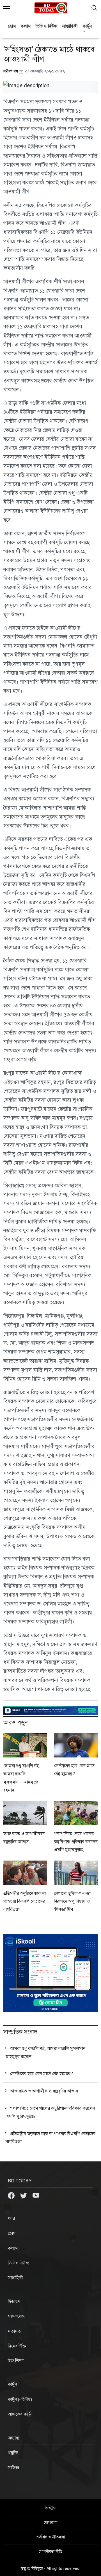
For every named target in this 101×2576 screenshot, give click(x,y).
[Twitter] (24, 2195)
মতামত (14, 2331)
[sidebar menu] (7, 8)
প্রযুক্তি (13, 2453)
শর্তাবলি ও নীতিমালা (50, 2537)
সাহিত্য (14, 2468)
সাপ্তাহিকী (70, 26)
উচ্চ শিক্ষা (16, 2361)
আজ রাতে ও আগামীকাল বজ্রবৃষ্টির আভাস (44, 2091)
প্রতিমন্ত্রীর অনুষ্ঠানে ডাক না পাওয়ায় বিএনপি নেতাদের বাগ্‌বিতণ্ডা (25, 1902)
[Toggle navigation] (94, 8)
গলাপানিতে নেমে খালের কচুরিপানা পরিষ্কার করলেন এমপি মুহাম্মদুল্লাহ (76, 1842)
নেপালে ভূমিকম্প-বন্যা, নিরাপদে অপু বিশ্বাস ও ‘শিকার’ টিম (73, 1902)
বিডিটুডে (51, 2508)
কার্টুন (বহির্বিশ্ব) (20, 2399)
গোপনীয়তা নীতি (50, 2552)
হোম (12, 26)
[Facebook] (12, 2195)
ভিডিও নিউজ (47, 26)
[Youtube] (36, 2195)
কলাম (26, 26)
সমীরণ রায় (11, 71)
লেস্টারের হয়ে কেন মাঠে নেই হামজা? (42, 2074)
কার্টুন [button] (87, 26)
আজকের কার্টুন (20, 2414)
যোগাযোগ (51, 2523)
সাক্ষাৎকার (17, 2316)
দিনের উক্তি (17, 2346)
